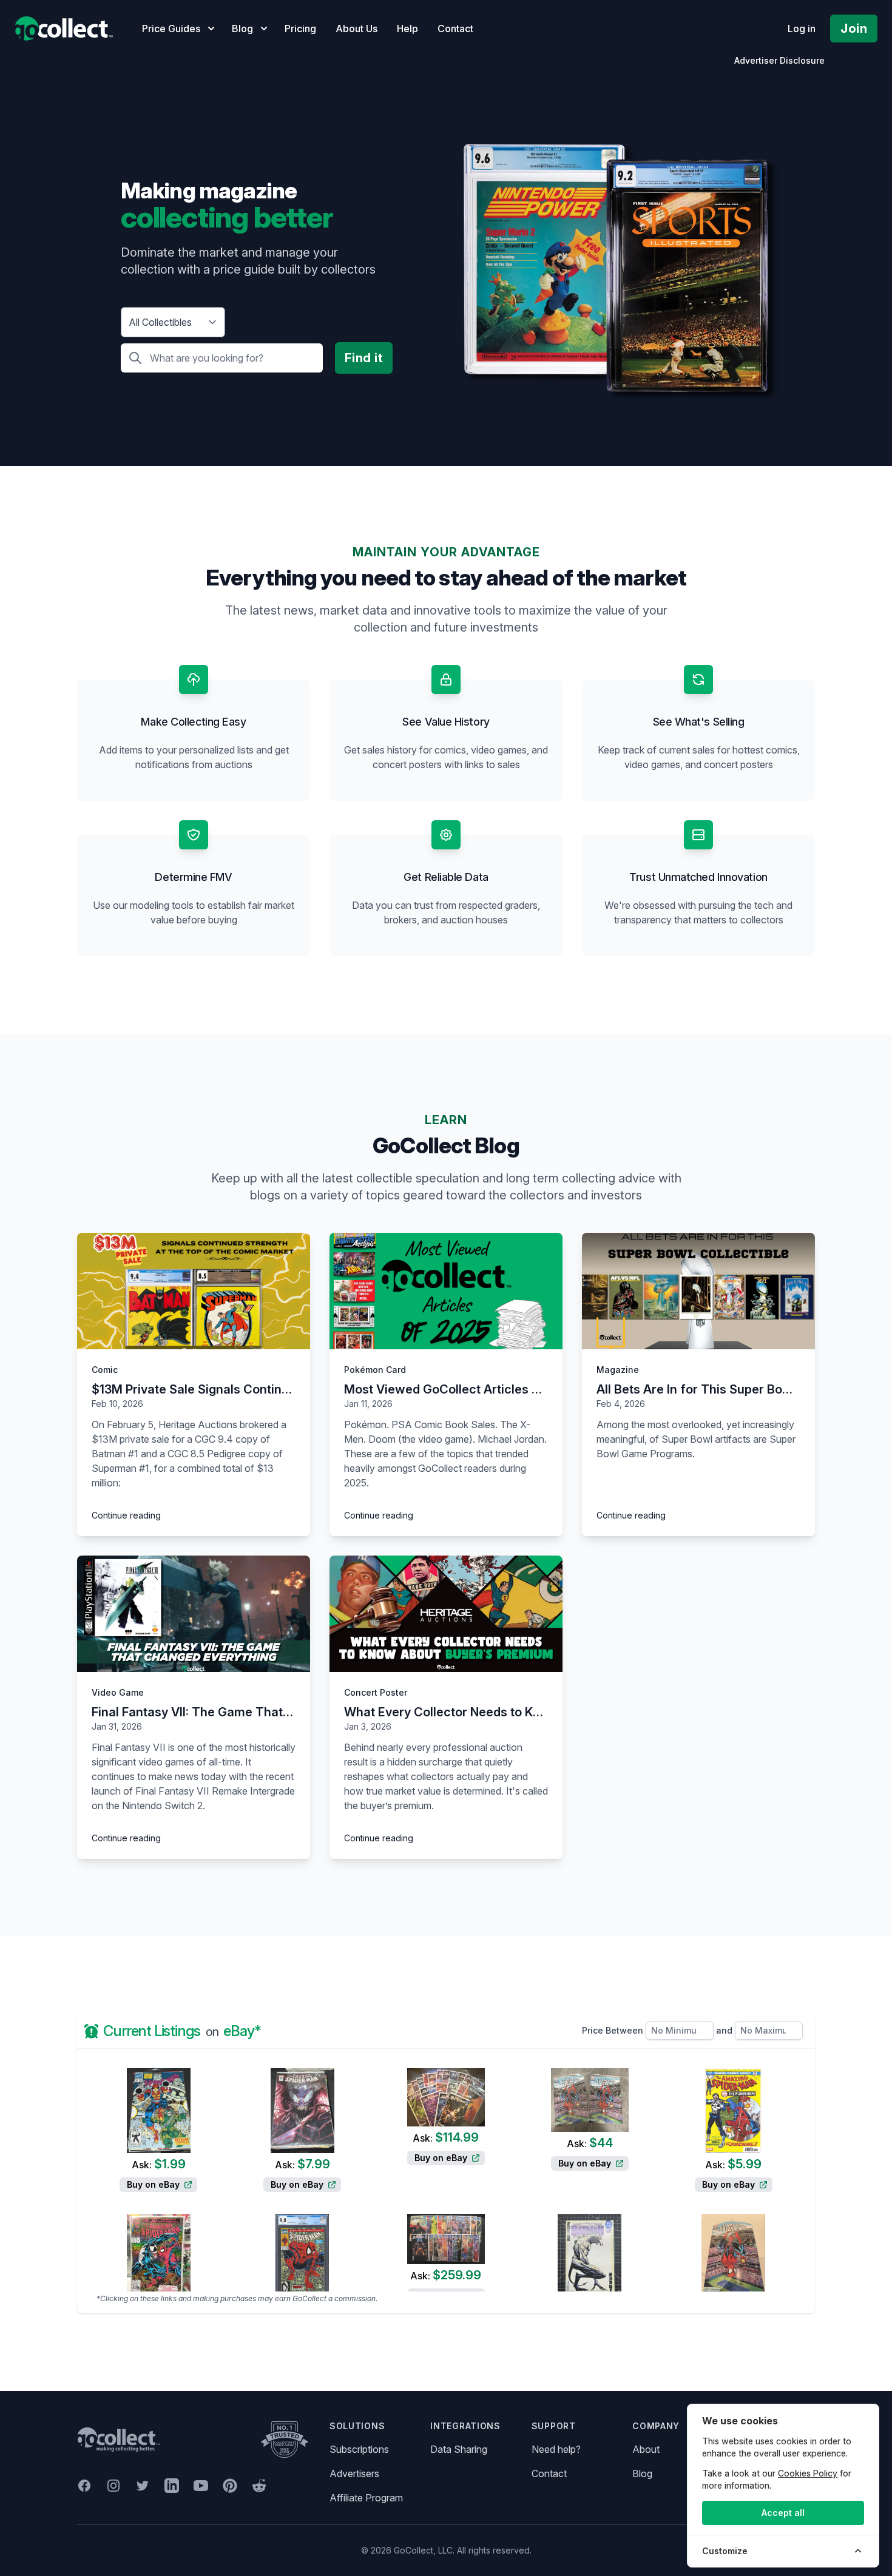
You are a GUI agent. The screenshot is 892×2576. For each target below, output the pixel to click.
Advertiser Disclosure (779, 60)
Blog (642, 2473)
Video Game (118, 1692)
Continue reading (126, 1515)
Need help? (556, 2449)
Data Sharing (459, 2449)
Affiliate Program (366, 2498)
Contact (455, 29)
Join (854, 29)
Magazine (618, 1370)
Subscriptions (359, 2449)
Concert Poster (376, 1692)
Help (407, 29)
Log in (802, 29)
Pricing (300, 29)
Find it (364, 358)
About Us (356, 29)
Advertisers (354, 2473)
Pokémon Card (375, 1370)
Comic (105, 1370)
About (646, 2449)
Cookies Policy (808, 2473)
